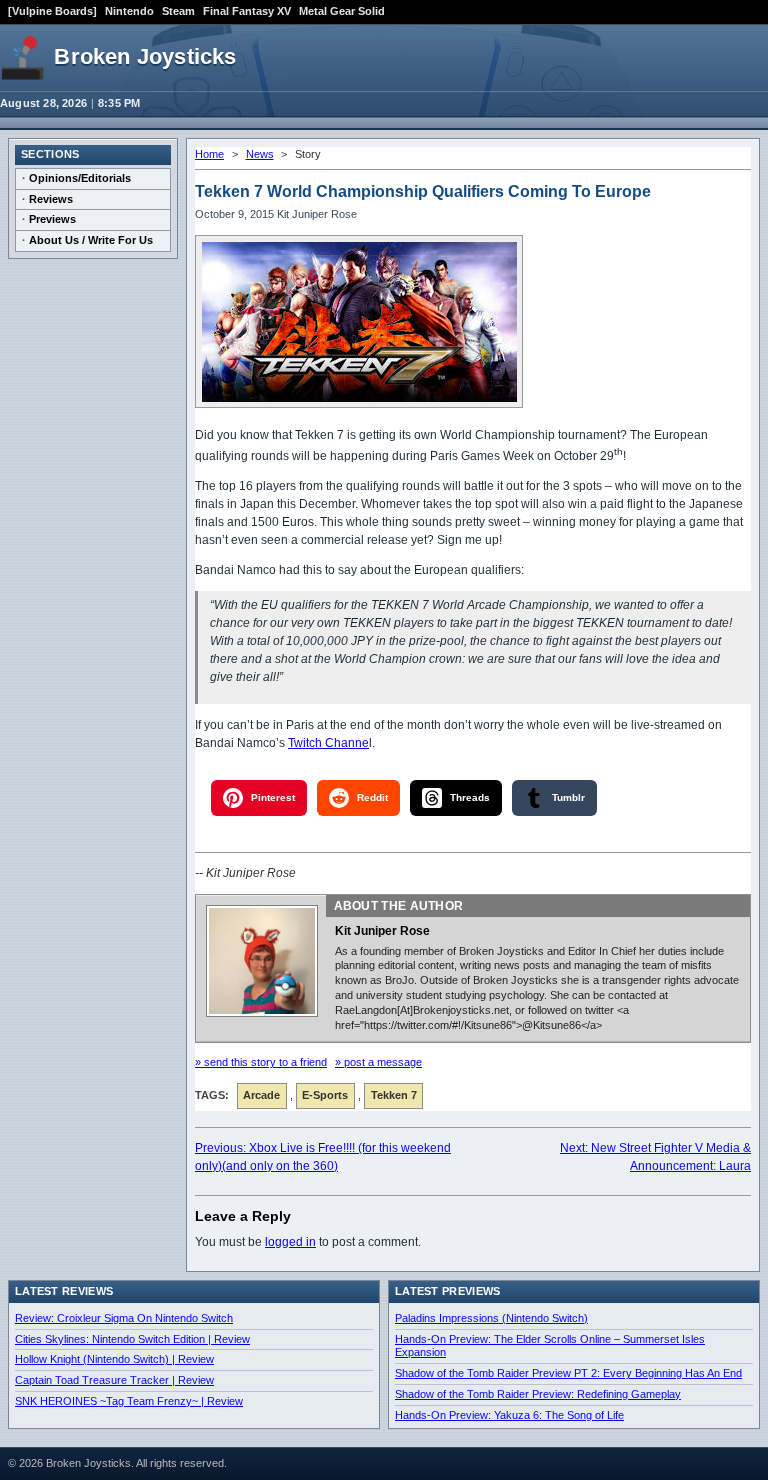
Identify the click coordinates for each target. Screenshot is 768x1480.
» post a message (378, 1062)
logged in (290, 1242)
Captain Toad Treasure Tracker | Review (114, 1380)
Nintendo (129, 11)
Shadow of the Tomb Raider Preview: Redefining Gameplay (538, 1394)
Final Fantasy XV (247, 11)
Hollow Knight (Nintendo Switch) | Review (114, 1359)
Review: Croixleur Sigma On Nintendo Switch (124, 1318)
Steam (178, 11)
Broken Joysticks (145, 56)
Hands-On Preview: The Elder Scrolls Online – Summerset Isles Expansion (550, 1346)
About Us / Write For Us (91, 240)
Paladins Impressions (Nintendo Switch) (491, 1318)
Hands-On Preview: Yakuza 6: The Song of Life (509, 1415)
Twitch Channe (328, 743)
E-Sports (325, 1095)
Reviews (51, 199)
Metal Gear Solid (342, 11)
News (260, 154)
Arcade (261, 1095)
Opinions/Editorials (80, 178)
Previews (52, 219)
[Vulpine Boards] (52, 11)
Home (209, 154)
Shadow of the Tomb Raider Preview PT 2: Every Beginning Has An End (568, 1373)
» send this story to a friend (261, 1062)
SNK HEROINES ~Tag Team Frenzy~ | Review (129, 1401)
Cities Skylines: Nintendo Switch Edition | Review (132, 1339)
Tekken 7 (394, 1095)
